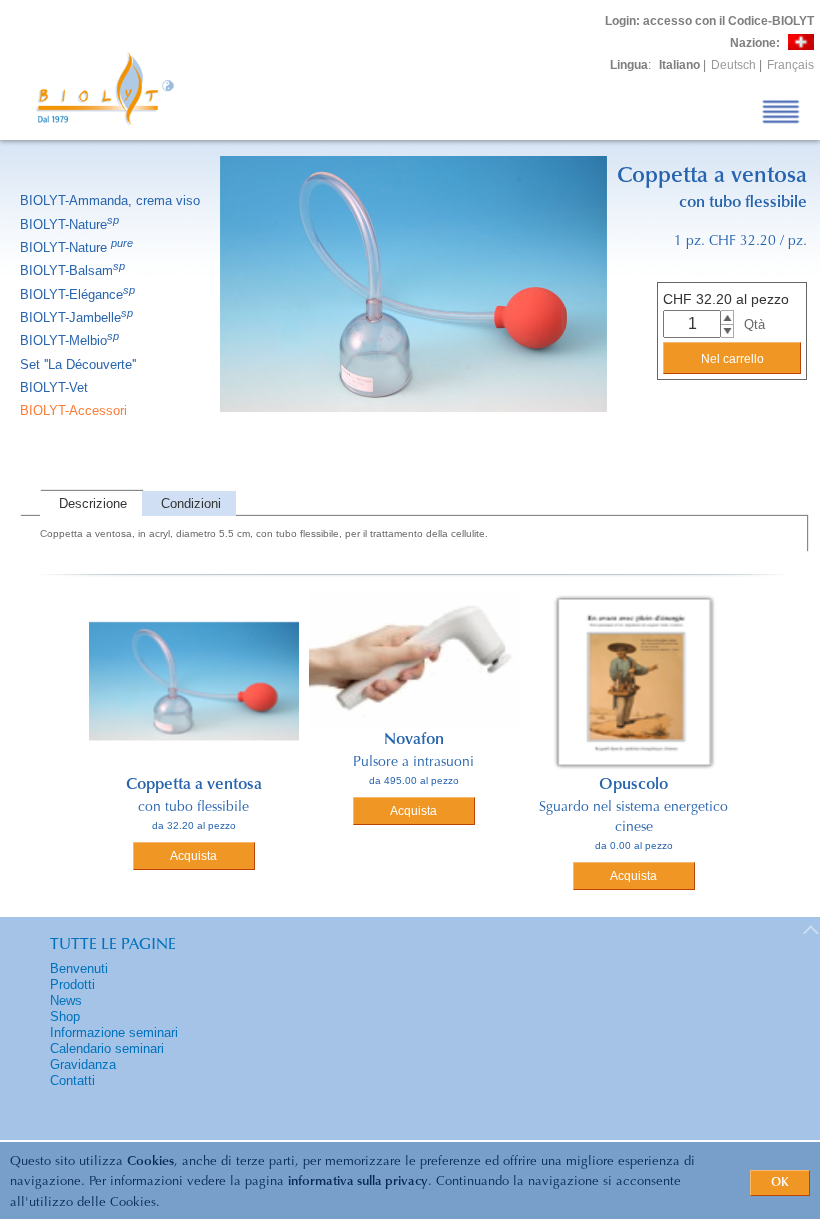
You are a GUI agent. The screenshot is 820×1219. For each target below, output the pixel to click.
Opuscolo (633, 785)
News (66, 1000)
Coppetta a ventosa (194, 785)
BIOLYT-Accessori (73, 410)
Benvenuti (79, 968)
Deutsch (733, 65)
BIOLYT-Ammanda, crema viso (110, 200)
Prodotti (72, 984)
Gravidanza (83, 1064)
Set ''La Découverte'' (78, 364)
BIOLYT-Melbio (69, 340)
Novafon (414, 740)
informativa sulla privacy (358, 1181)
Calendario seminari (107, 1048)
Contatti (72, 1080)
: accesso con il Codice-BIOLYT (709, 21)
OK (780, 1183)
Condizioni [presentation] (191, 503)
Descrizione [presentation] (93, 503)
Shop (65, 1016)
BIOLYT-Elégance (77, 294)
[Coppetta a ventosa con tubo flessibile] (413, 437)
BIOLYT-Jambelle (76, 317)
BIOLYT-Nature (69, 224)
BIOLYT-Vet (54, 387)
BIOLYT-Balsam (72, 270)
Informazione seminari (114, 1032)
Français (790, 65)
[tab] (91, 503)
